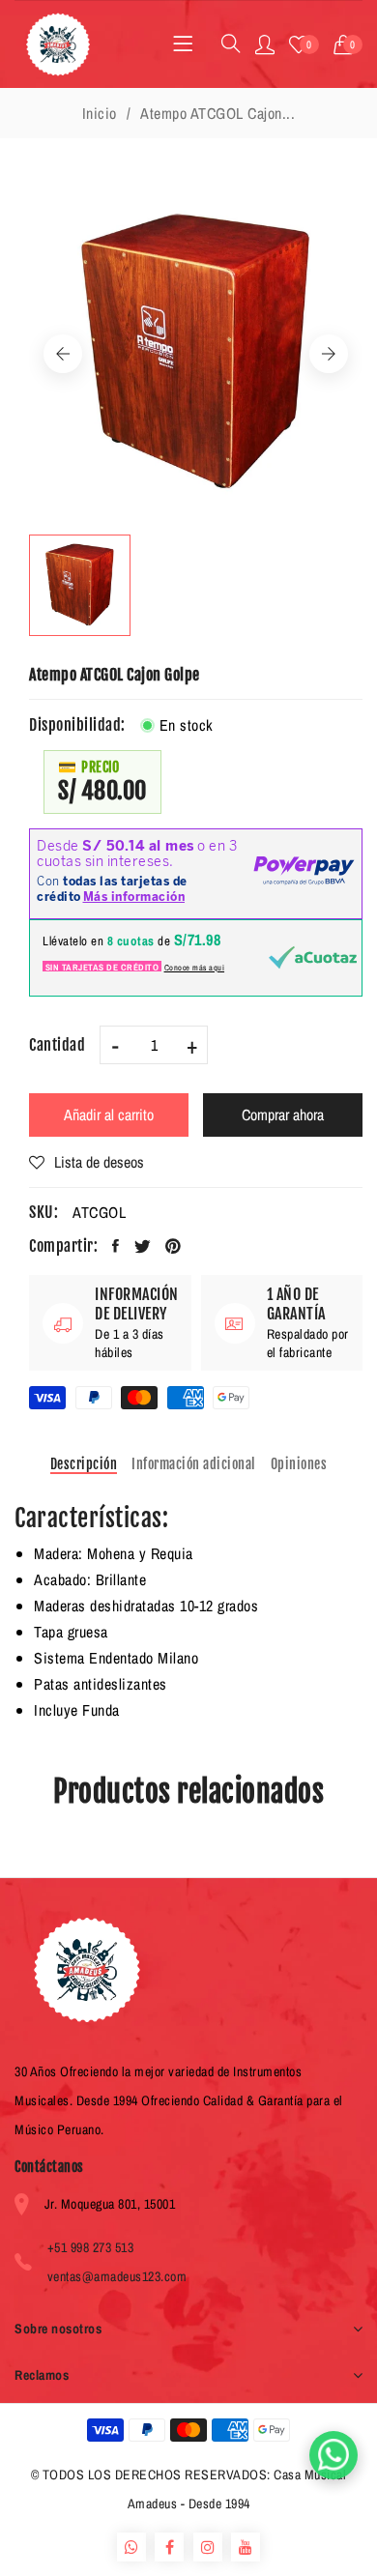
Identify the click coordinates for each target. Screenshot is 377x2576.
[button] (348, 44)
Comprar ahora (283, 1114)
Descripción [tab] (84, 1464)
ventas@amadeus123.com (117, 2276)
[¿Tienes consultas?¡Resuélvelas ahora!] (333, 2455)
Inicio (100, 113)
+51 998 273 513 (91, 2247)
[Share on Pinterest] (174, 1246)
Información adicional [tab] (194, 1464)
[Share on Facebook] (116, 1246)
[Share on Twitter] (143, 1246)
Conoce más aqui (195, 968)
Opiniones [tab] (299, 1464)
